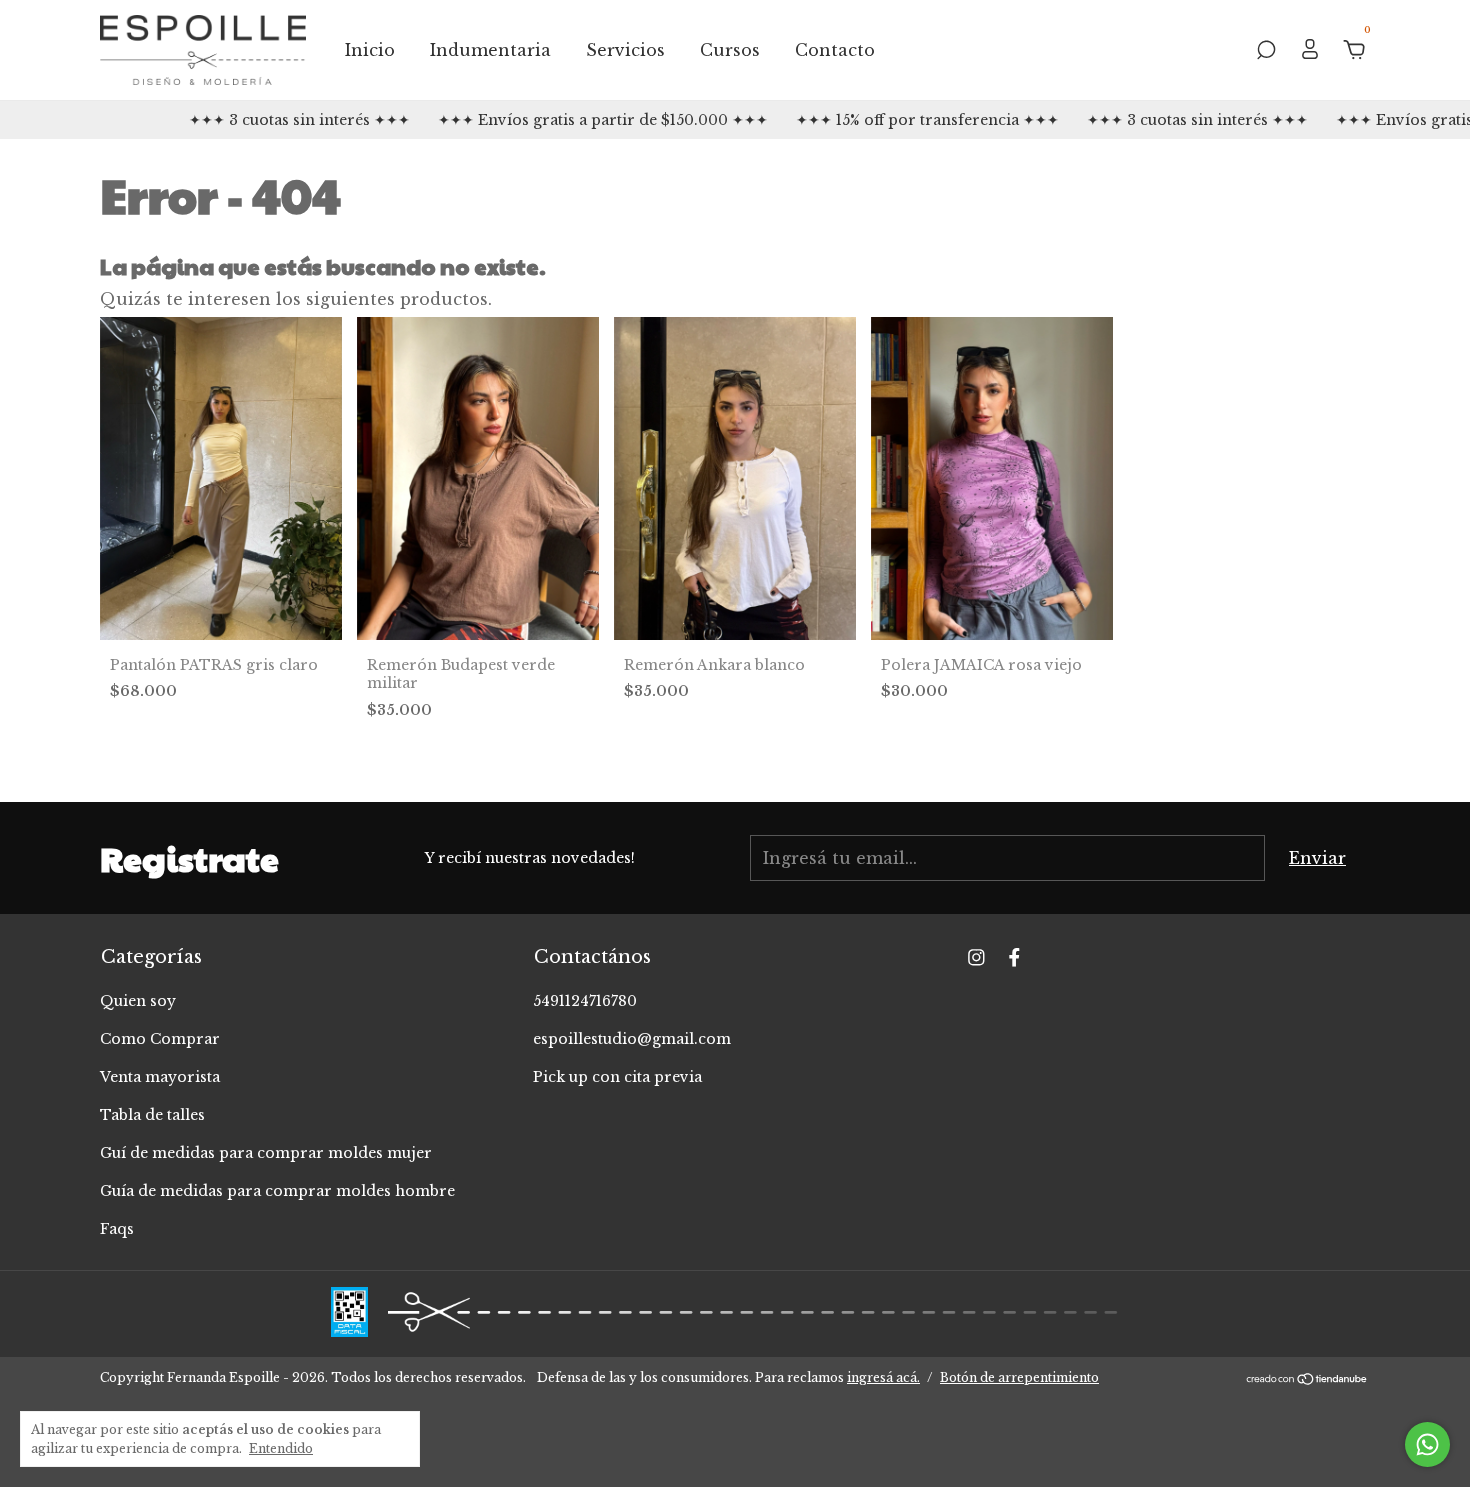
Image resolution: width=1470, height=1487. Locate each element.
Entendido (281, 1448)
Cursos (730, 50)
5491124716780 (585, 1001)
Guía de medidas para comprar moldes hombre (277, 1191)
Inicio (370, 50)
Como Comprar (160, 1039)
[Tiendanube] (1307, 1380)
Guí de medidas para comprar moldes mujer (266, 1153)
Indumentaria (490, 50)
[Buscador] (1266, 51)
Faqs (117, 1229)
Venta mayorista (160, 1077)
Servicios (625, 50)
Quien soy (138, 1001)
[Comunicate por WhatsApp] (1427, 1444)
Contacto (835, 50)
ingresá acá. (883, 1377)
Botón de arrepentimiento (1019, 1377)
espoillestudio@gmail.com (632, 1039)
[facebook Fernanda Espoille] (1014, 957)
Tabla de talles (152, 1115)
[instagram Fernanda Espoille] (976, 957)
